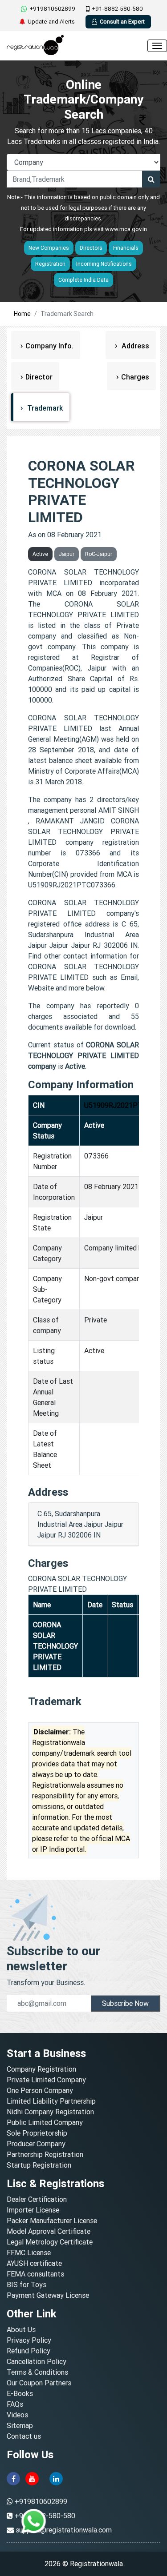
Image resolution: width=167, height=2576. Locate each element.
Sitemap (20, 2425)
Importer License (33, 2210)
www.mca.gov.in (126, 229)
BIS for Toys (26, 2284)
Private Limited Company (46, 2080)
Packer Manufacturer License (52, 2221)
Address (134, 346)
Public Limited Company (45, 2122)
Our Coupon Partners (39, 2383)
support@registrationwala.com (64, 2530)
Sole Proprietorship (37, 2133)
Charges (135, 377)
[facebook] (13, 2478)
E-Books (20, 2393)
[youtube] (32, 2478)
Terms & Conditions (37, 2372)
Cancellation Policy (37, 2361)
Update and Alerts (51, 22)
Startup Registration (39, 2165)
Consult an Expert (122, 22)
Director (39, 377)
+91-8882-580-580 (117, 9)
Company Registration (41, 2069)
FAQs (15, 2404)
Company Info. (49, 346)
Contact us (24, 2436)
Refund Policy (29, 2351)
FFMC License (29, 2253)
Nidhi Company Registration (50, 2112)
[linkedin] (56, 2478)
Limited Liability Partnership (51, 2101)
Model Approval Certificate (49, 2231)
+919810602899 (52, 9)
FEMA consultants (35, 2274)
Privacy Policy (29, 2340)
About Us (21, 2329)
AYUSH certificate (34, 2263)
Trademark (44, 408)
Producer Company (36, 2144)
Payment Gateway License (48, 2295)
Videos (17, 2415)
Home (22, 314)
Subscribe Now (125, 2003)
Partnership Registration (45, 2154)
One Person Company (40, 2090)
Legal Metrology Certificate (50, 2242)
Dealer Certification (37, 2199)
